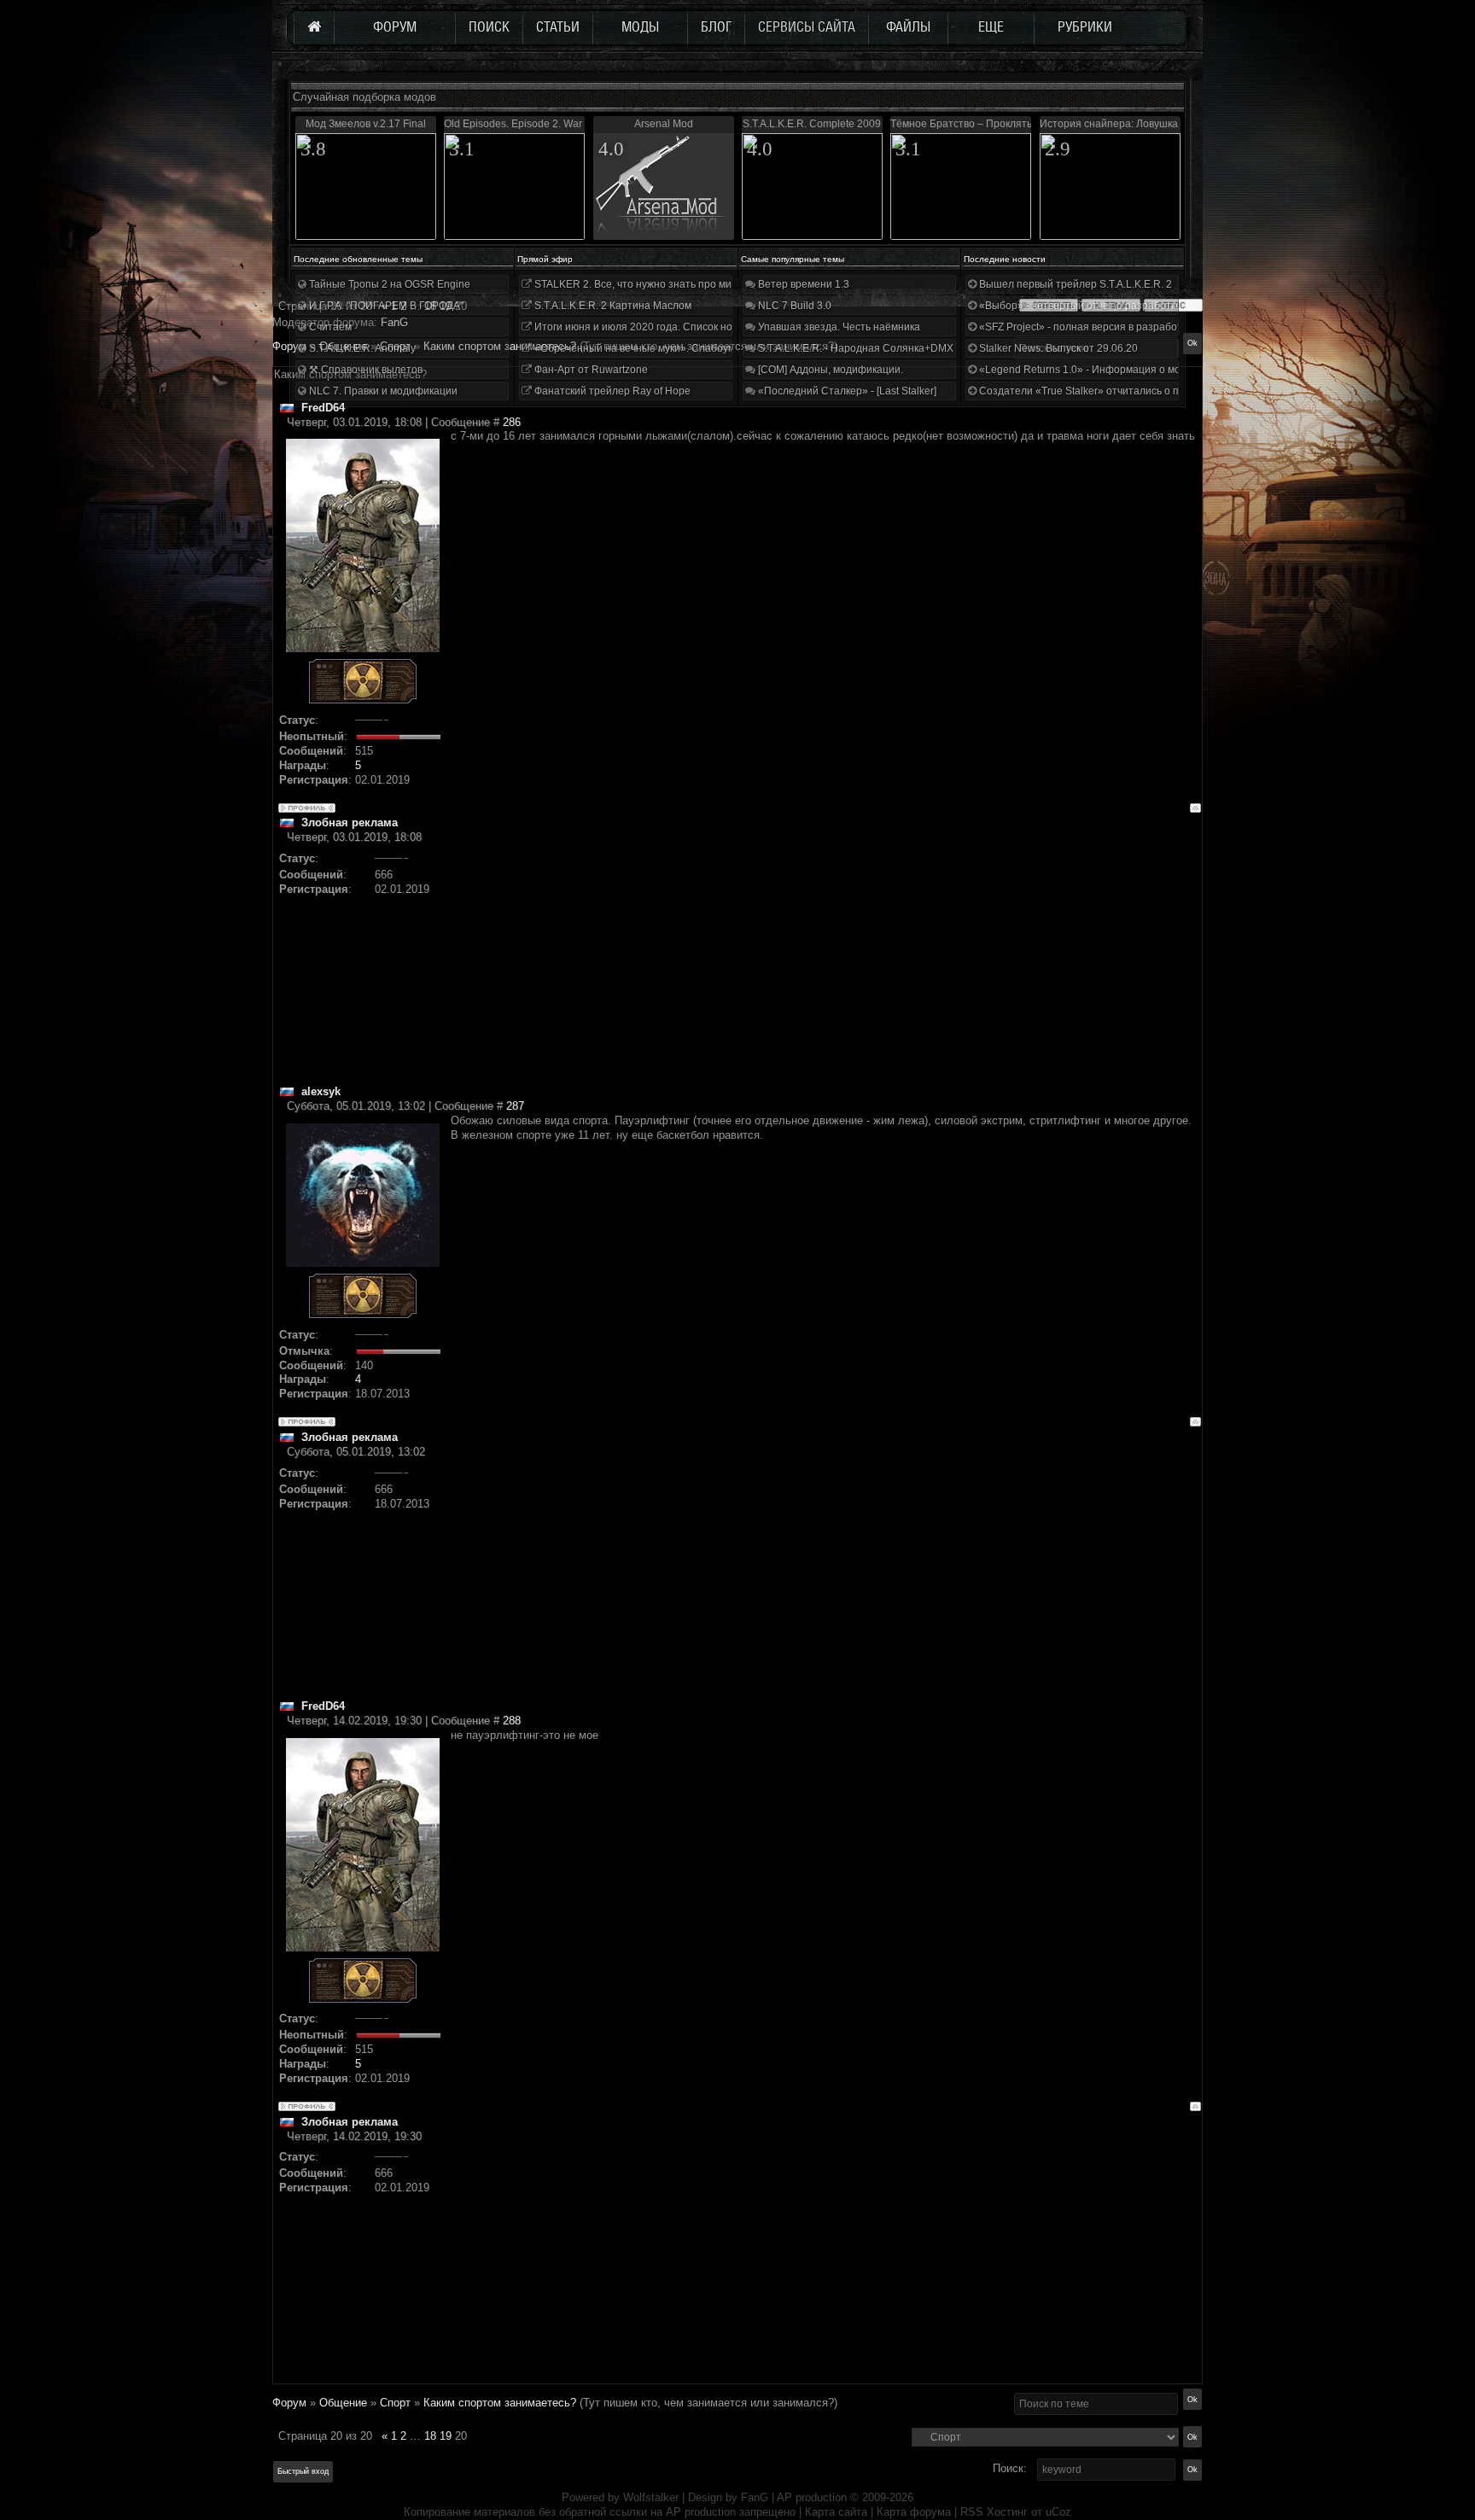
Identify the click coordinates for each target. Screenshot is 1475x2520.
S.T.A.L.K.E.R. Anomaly (361, 348)
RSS (972, 2512)
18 (430, 2436)
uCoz (1058, 2512)
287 (515, 1106)
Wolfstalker (651, 2497)
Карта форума (914, 2512)
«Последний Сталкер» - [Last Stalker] (846, 391)
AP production (812, 2497)
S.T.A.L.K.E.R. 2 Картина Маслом (612, 306)
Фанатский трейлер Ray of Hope (611, 391)
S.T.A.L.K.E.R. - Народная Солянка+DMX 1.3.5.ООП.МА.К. (895, 348)
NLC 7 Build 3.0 (793, 306)
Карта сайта (836, 2512)
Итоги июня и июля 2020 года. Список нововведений (661, 327)
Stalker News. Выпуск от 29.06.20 (1057, 348)
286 (512, 422)
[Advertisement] (826, 965)
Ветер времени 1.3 (802, 284)
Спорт (395, 2403)
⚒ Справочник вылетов (364, 370)
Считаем (329, 327)
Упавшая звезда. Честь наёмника (838, 327)
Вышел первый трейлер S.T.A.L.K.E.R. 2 (1074, 284)
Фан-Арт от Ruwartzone (590, 370)
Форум (289, 346)
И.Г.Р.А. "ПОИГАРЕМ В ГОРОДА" (385, 306)
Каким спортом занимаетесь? (500, 2403)
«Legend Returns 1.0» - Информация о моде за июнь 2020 (1118, 370)
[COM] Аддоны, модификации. (829, 370)
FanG (756, 2497)
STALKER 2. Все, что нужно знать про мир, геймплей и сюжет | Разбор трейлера (728, 284)
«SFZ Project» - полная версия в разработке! (1086, 327)
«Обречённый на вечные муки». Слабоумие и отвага (661, 348)
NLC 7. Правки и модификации (382, 391)
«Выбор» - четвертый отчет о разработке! (1080, 306)
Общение (343, 2403)
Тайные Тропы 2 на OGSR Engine (388, 284)
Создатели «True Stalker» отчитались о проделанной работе (1126, 391)
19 (446, 2436)
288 (512, 1721)
